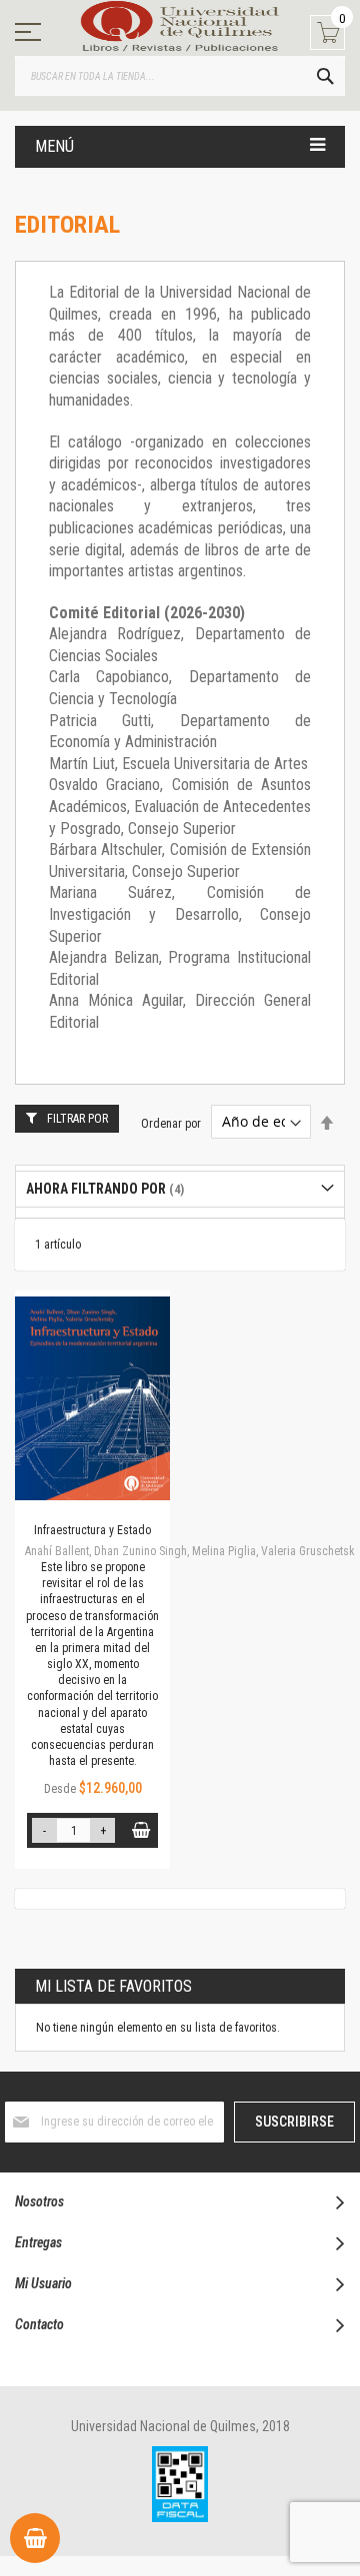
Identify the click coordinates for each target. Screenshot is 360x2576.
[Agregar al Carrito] (140, 1830)
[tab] (180, 1189)
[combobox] (180, 76)
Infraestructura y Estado (92, 1530)
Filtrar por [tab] (77, 1119)
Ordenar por (171, 1123)
